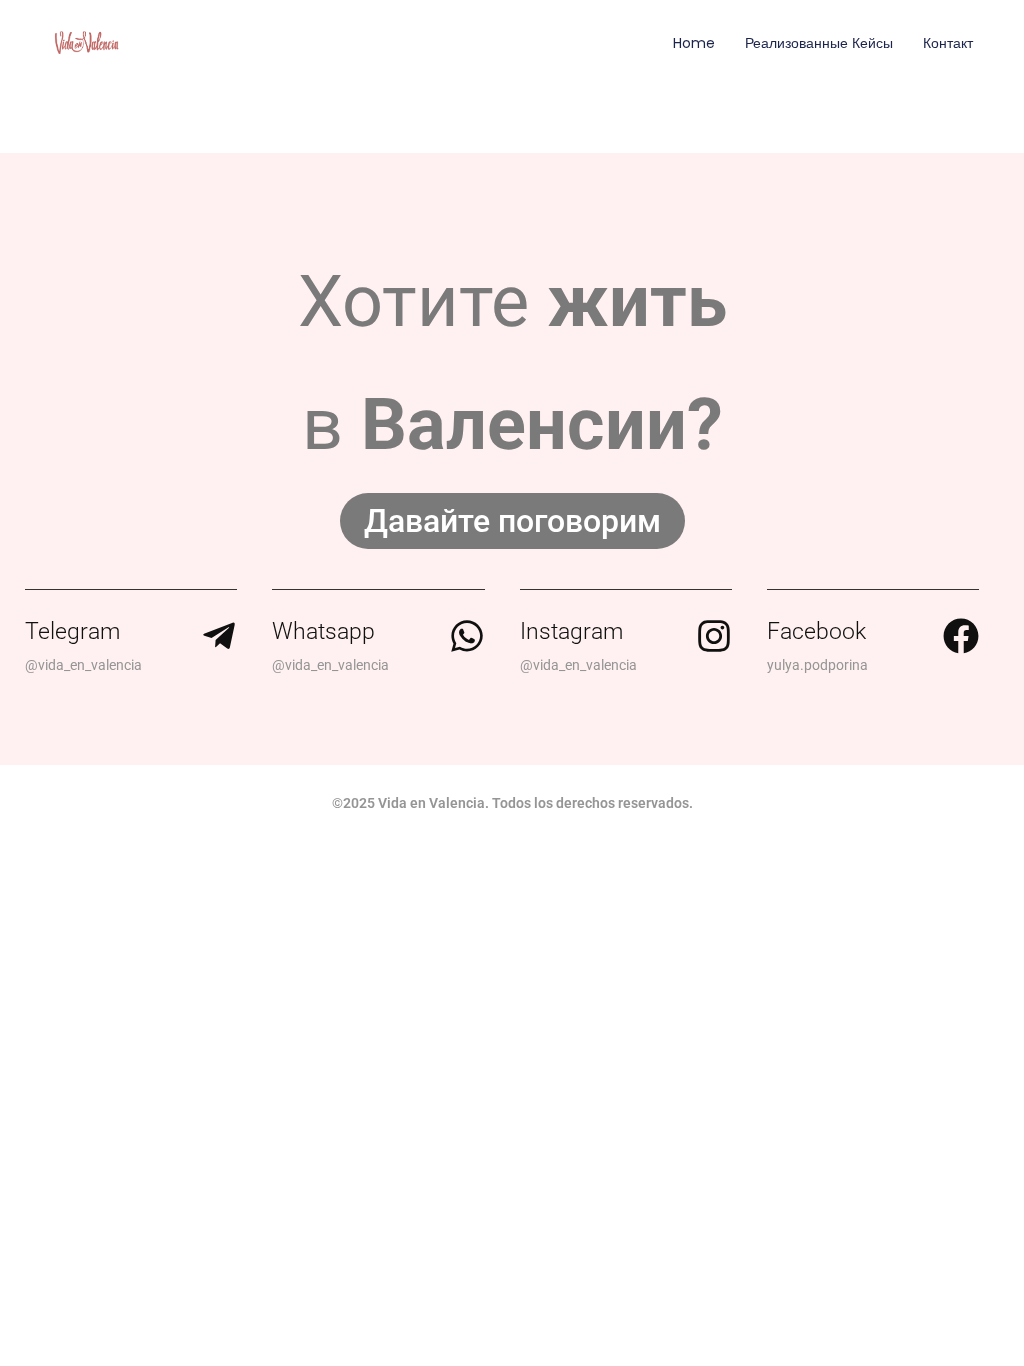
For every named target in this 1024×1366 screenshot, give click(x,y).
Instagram (571, 631)
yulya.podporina (817, 665)
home (694, 43)
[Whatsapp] (467, 636)
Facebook (816, 631)
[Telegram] (219, 636)
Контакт (948, 43)
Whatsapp (323, 631)
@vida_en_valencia (83, 665)
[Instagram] (714, 636)
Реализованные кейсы (819, 43)
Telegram (72, 631)
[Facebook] (961, 636)
